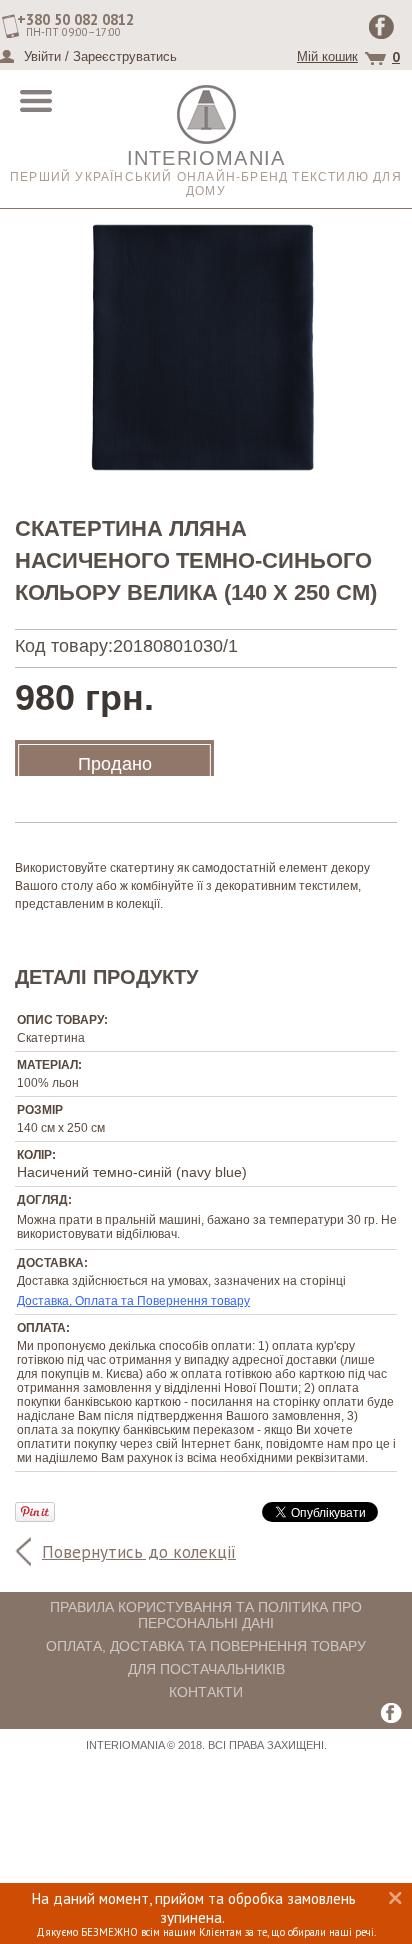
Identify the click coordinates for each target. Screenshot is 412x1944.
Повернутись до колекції (139, 1552)
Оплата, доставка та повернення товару (206, 1646)
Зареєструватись (125, 56)
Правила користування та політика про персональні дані (206, 1615)
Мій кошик (327, 56)
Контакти (206, 1692)
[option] (206, 347)
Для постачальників (206, 1669)
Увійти (42, 56)
